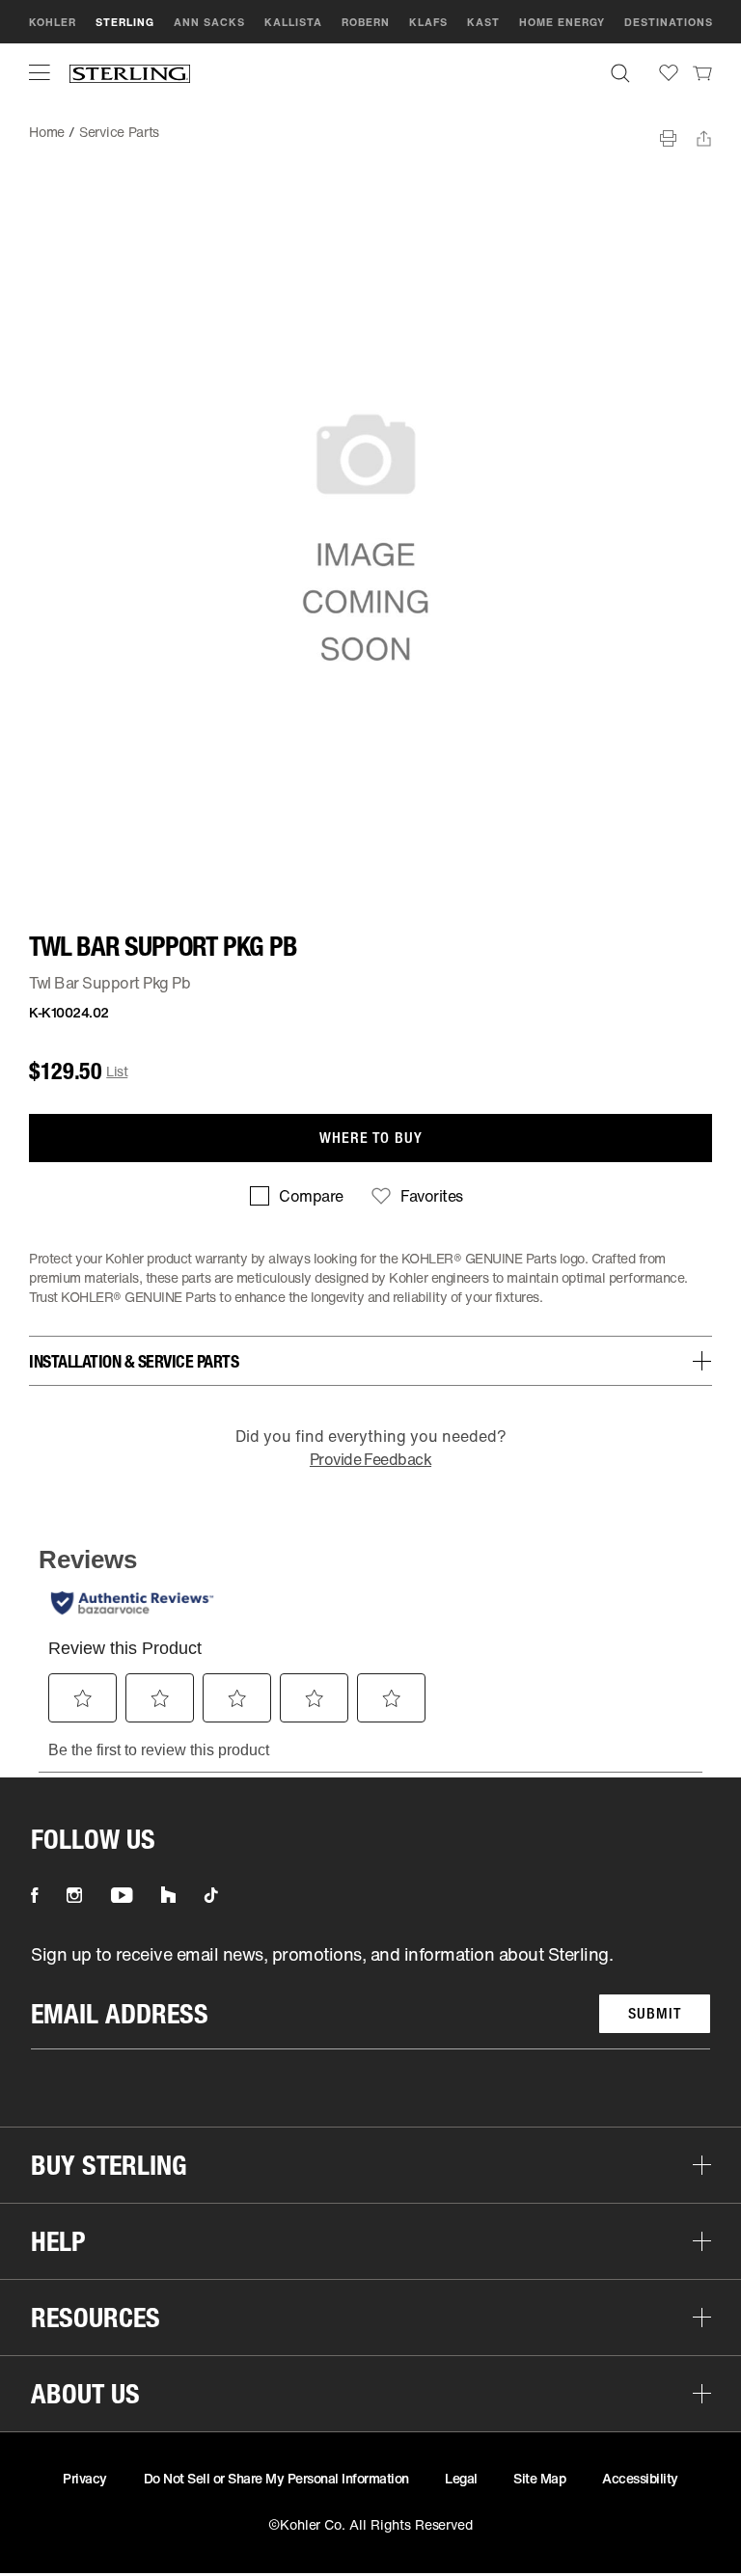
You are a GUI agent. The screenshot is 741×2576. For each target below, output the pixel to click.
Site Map (539, 2478)
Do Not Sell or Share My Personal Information (276, 2478)
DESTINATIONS (669, 22)
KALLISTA (293, 22)
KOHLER (53, 22)
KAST (483, 22)
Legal (461, 2478)
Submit (655, 2013)
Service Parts (119, 132)
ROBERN (366, 22)
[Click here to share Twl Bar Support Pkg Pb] (704, 138)
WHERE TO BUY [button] (371, 1138)
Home (47, 132)
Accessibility (640, 2478)
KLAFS (428, 22)
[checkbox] (296, 1196)
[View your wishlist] (669, 73)
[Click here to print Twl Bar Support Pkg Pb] (668, 138)
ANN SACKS (209, 22)
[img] (130, 73)
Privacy (85, 2478)
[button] (40, 72)
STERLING (125, 22)
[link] (702, 72)
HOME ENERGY (562, 22)
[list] (370, 1996)
